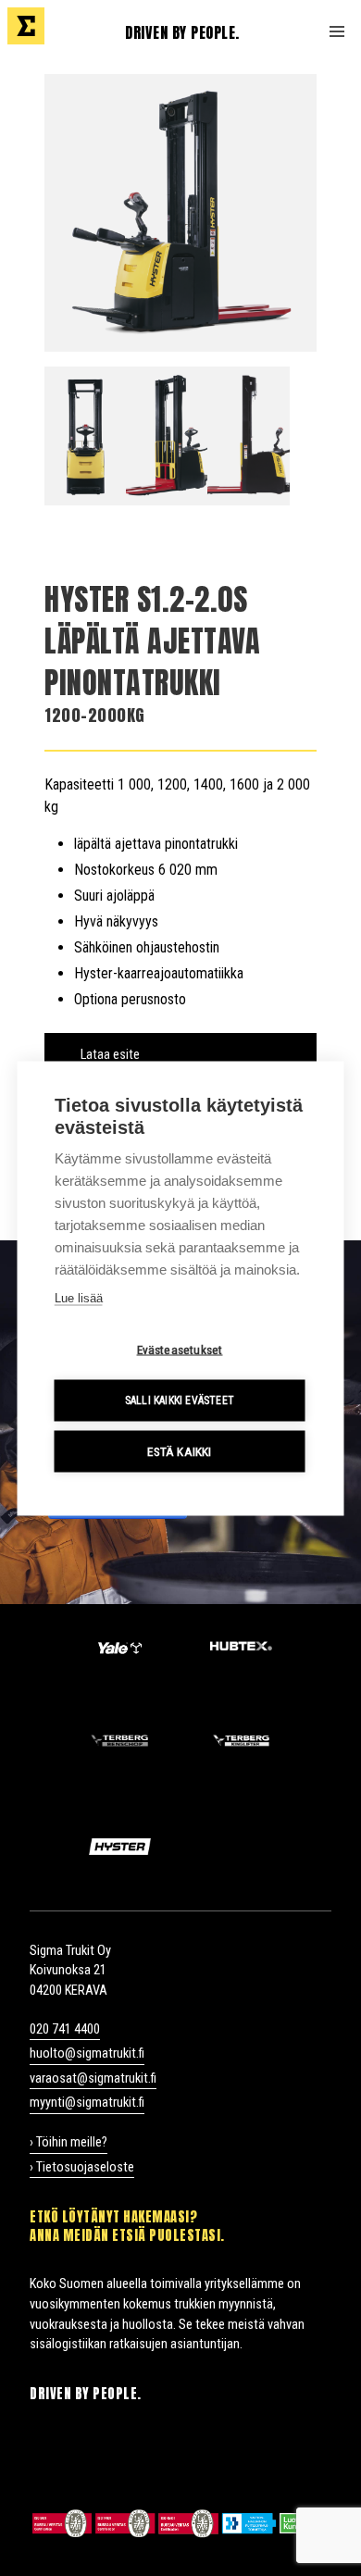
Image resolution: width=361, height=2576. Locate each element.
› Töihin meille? (68, 2142)
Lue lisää (79, 1297)
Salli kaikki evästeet (180, 1400)
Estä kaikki (179, 1450)
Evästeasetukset (180, 1349)
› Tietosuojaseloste (82, 2167)
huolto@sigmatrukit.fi (87, 2053)
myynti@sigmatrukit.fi (87, 2103)
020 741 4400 (65, 2029)
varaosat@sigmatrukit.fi (93, 2078)
